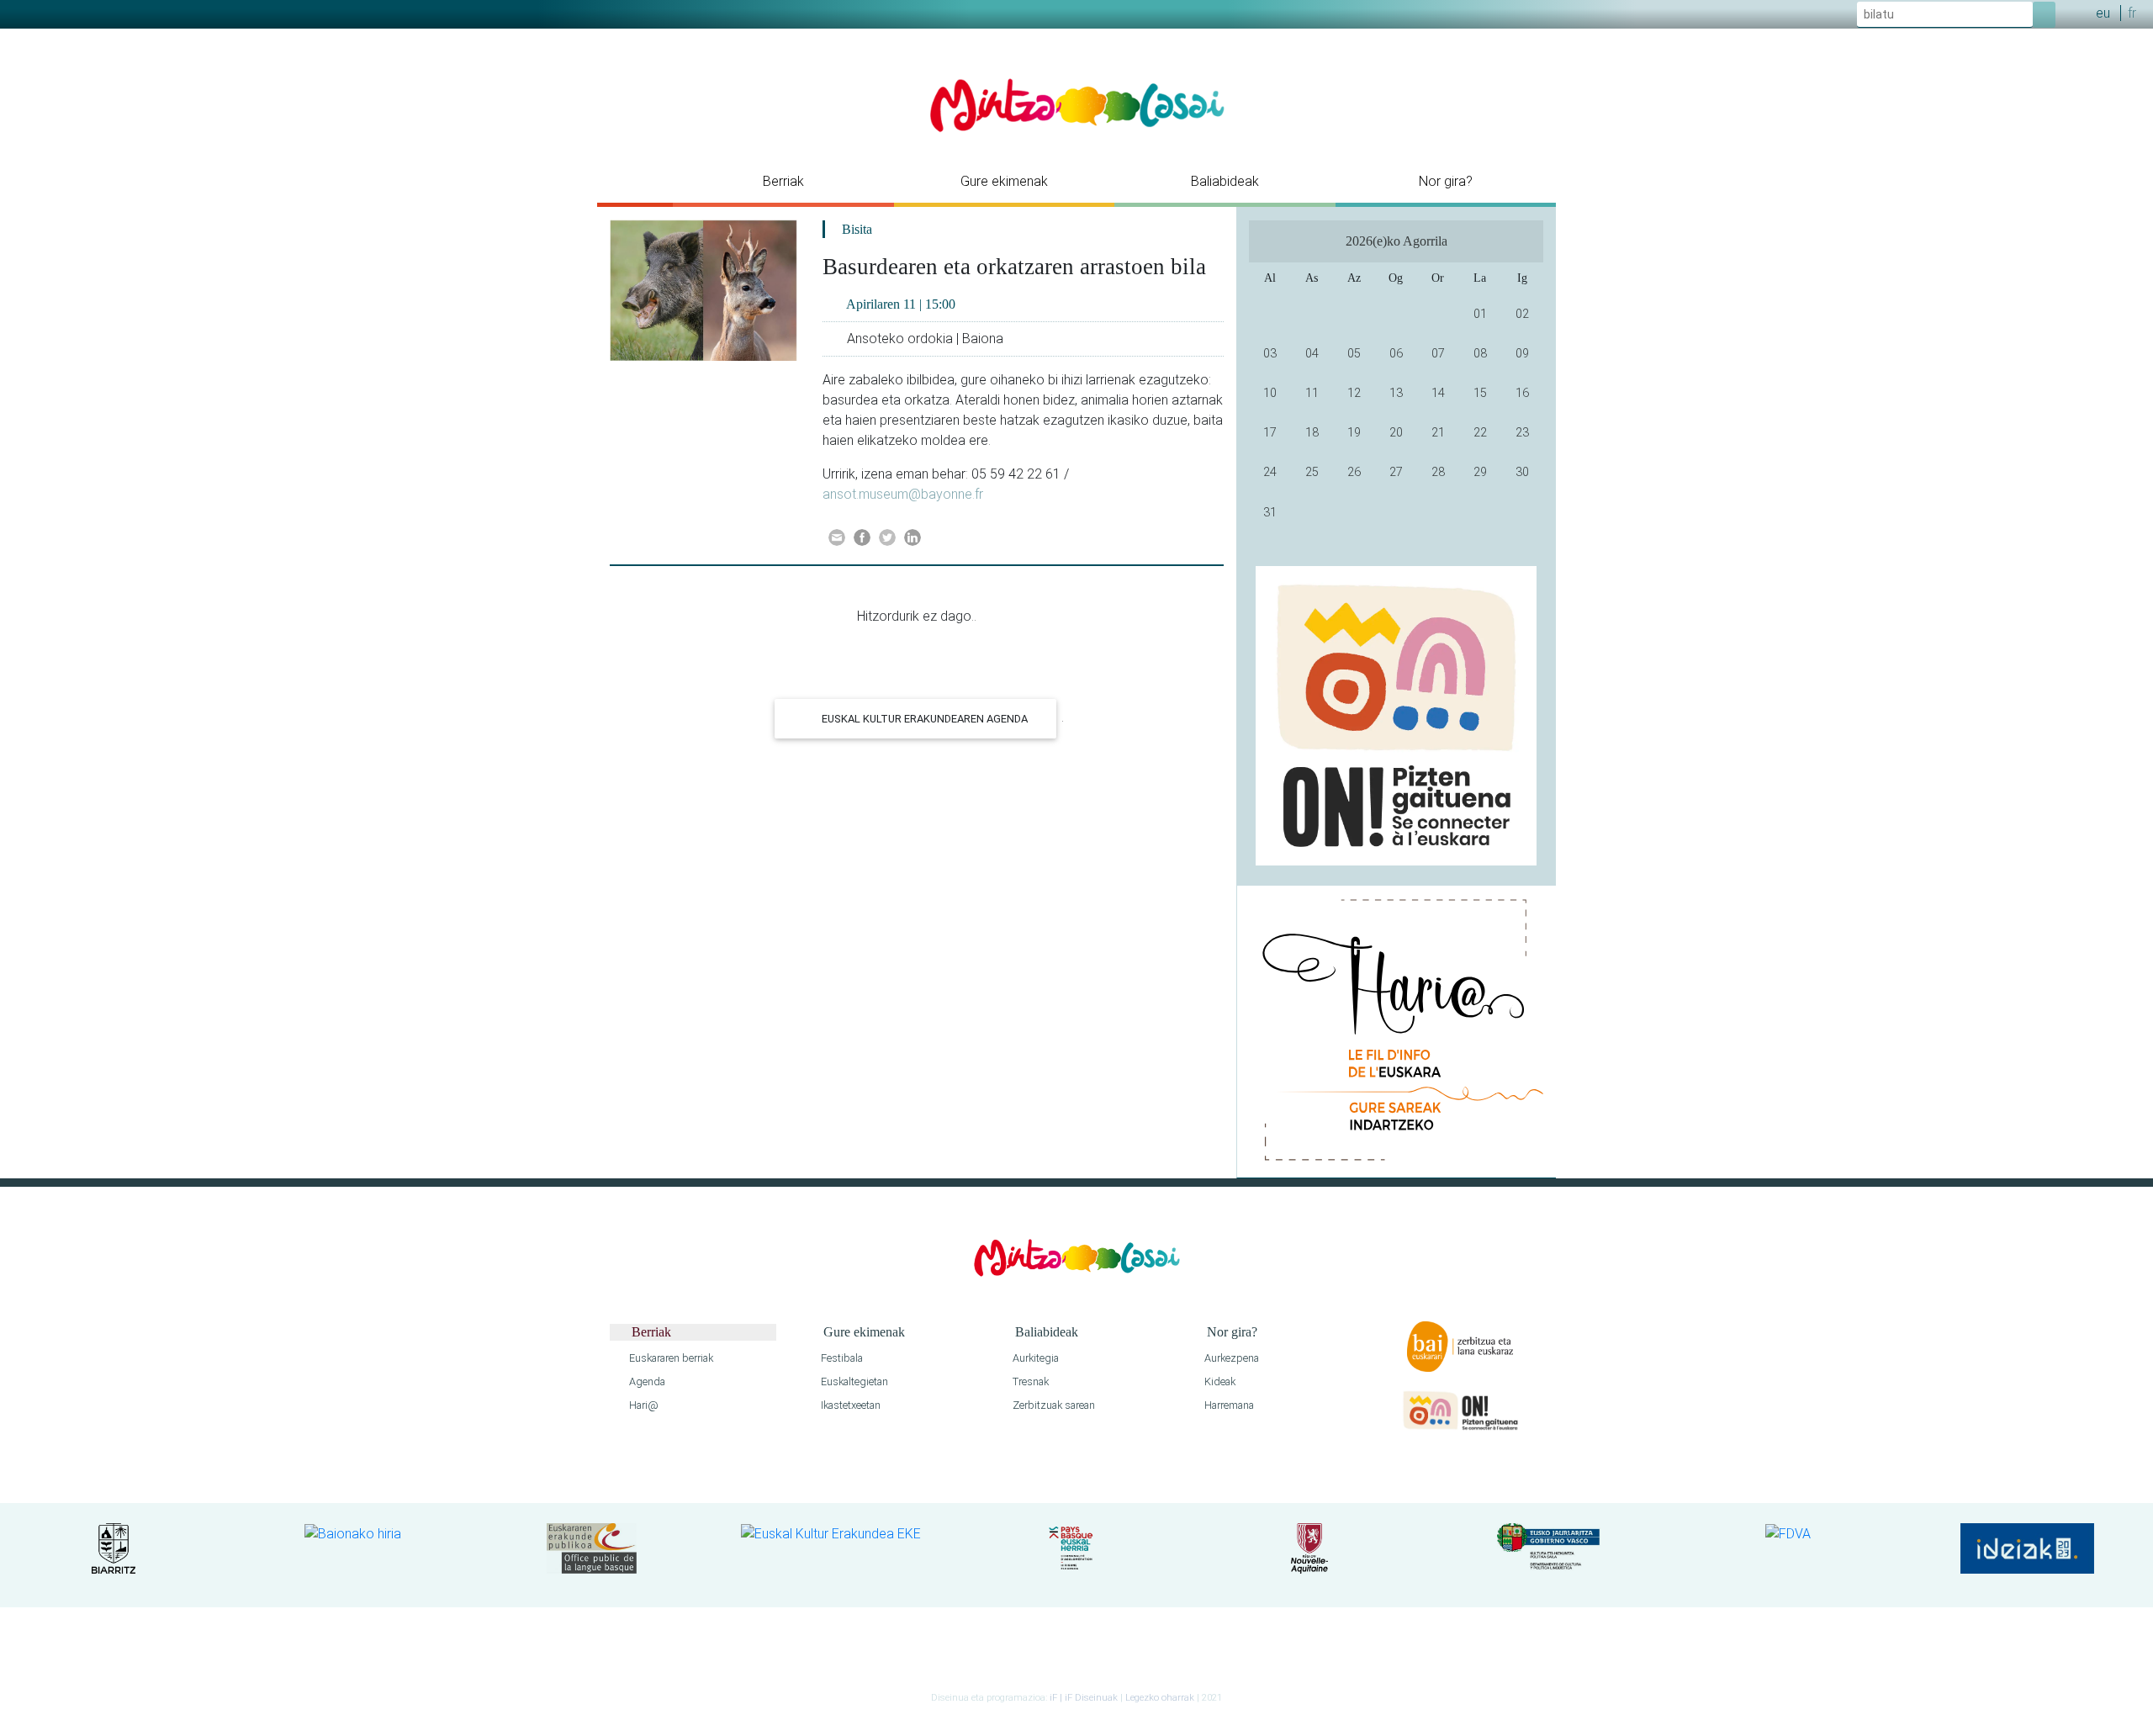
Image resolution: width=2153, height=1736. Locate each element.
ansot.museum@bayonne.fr (903, 494)
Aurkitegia (1034, 1358)
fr (2132, 13)
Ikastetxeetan (849, 1405)
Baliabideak (1225, 181)
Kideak (1219, 1381)
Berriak (783, 181)
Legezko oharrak (1160, 1698)
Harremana (1228, 1405)
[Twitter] (887, 537)
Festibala (841, 1358)
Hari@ (643, 1405)
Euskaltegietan (853, 1381)
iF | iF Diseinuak (1085, 1698)
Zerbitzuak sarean (1053, 1405)
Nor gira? (1446, 181)
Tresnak (1029, 1381)
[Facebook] (862, 537)
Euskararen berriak (670, 1358)
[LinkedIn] (913, 537)
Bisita (857, 229)
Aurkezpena (1230, 1358)
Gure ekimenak (1004, 181)
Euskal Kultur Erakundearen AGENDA (923, 719)
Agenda (646, 1381)
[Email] (837, 537)
